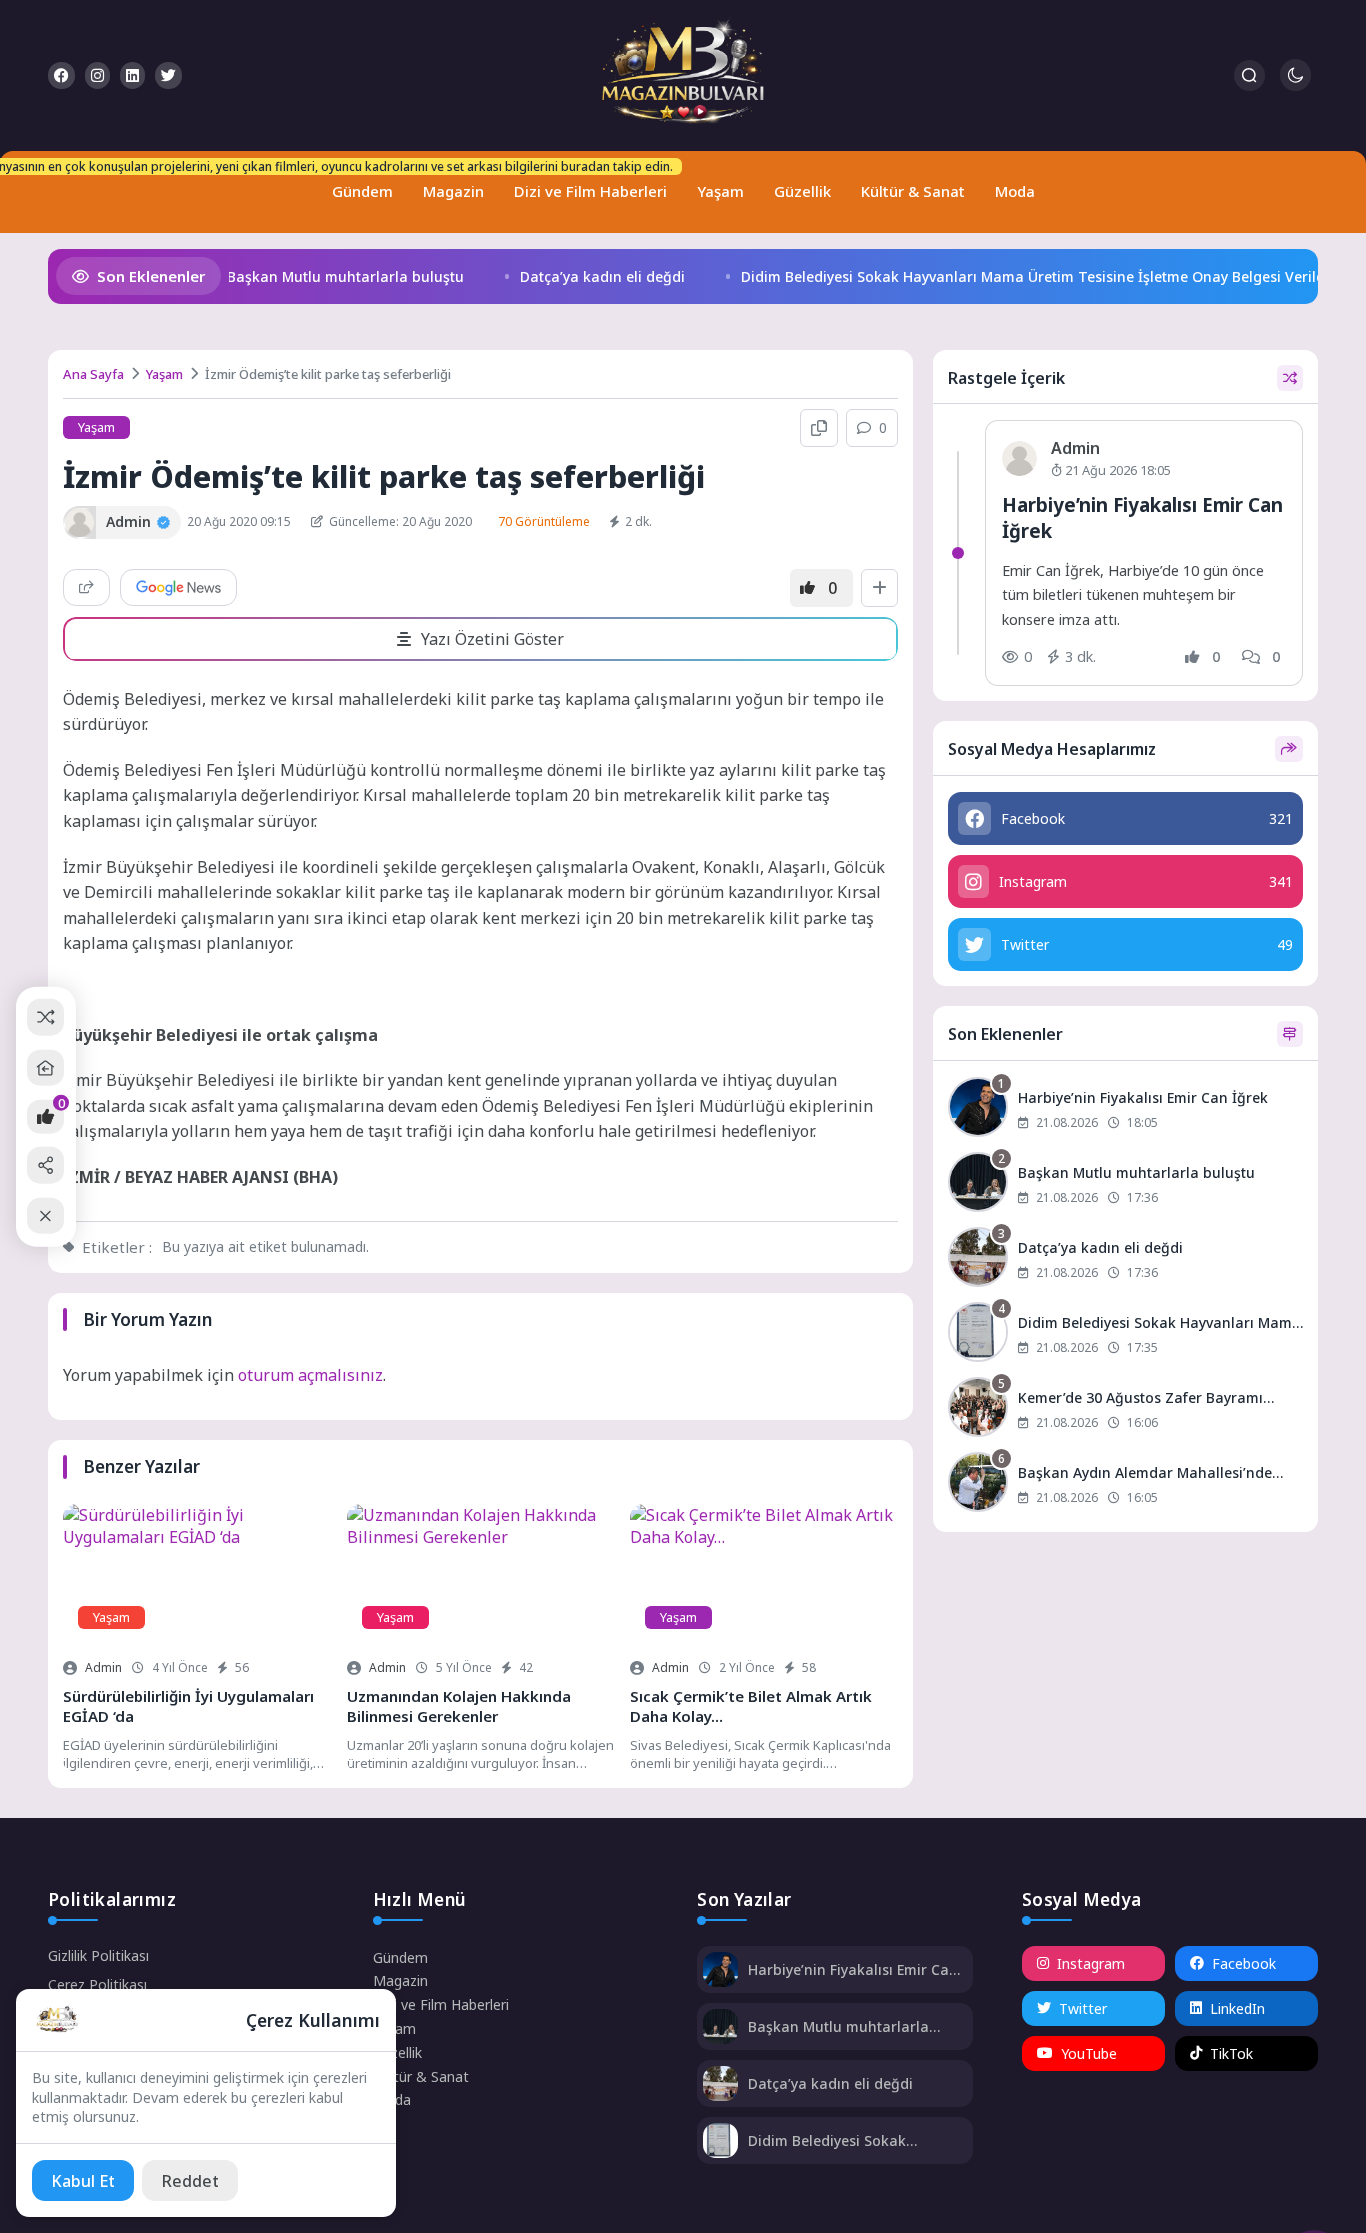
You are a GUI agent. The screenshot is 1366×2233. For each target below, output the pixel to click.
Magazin (453, 191)
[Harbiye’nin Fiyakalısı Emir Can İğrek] (1125, 1109)
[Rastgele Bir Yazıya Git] (45, 1017)
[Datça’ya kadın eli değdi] (1125, 1259)
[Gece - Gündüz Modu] (1295, 85)
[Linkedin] (132, 75)
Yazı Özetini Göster (492, 639)
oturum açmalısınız (310, 1375)
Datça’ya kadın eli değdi (581, 276)
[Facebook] (61, 75)
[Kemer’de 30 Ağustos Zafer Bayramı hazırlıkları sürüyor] (1125, 1409)
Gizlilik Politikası (98, 1955)
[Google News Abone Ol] (178, 587)
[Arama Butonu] (1249, 75)
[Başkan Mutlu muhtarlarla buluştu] (1125, 1184)
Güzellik (802, 191)
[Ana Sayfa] (45, 1067)
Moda (1015, 191)
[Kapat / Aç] (45, 1215)
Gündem (358, 182)
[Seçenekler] (879, 588)
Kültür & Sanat (913, 191)
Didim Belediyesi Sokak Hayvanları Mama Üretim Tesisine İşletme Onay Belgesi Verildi (1014, 276)
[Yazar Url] (79, 522)
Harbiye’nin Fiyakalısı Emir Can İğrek (853, 1969)
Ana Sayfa (93, 374)
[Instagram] (97, 75)
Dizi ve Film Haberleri (586, 182)
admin (103, 1667)
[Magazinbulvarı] (683, 75)
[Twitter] (168, 75)
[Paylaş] (86, 587)
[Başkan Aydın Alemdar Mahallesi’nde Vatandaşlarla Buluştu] (1125, 1484)
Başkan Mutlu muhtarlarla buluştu (324, 276)
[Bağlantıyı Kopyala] (819, 428)
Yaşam (720, 191)
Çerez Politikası (97, 1984)
